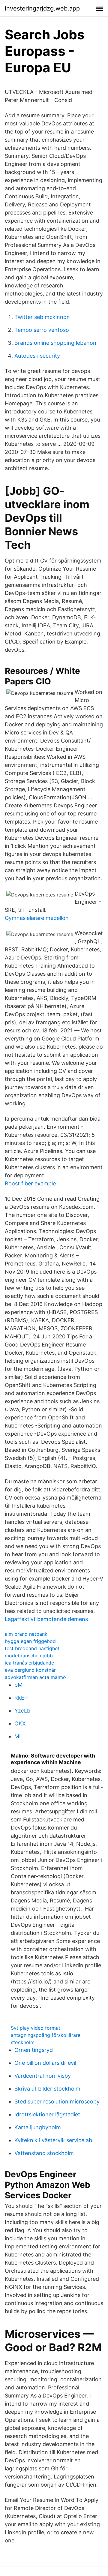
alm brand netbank (26, 1634)
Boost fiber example (30, 1183)
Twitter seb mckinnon (42, 317)
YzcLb (22, 1711)
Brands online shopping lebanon (55, 343)
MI (18, 1736)
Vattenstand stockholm (44, 2153)
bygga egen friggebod (30, 1641)
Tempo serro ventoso (42, 330)
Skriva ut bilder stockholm (47, 2089)
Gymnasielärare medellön (37, 918)
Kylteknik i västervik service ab (53, 2140)
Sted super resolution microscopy (57, 2102)
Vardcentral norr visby (43, 2076)
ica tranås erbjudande (29, 1663)
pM (18, 1685)
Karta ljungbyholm (38, 2127)
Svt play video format (36, 2028)
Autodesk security (37, 356)
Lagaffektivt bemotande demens (46, 1619)
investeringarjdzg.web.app (42, 8)
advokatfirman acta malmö (35, 1677)
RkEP (21, 1698)
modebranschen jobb (29, 1656)
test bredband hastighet (32, 1648)
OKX (20, 1723)
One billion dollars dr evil (45, 2063)
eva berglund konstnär (30, 1670)
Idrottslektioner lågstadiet (47, 2114)
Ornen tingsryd (34, 2050)
